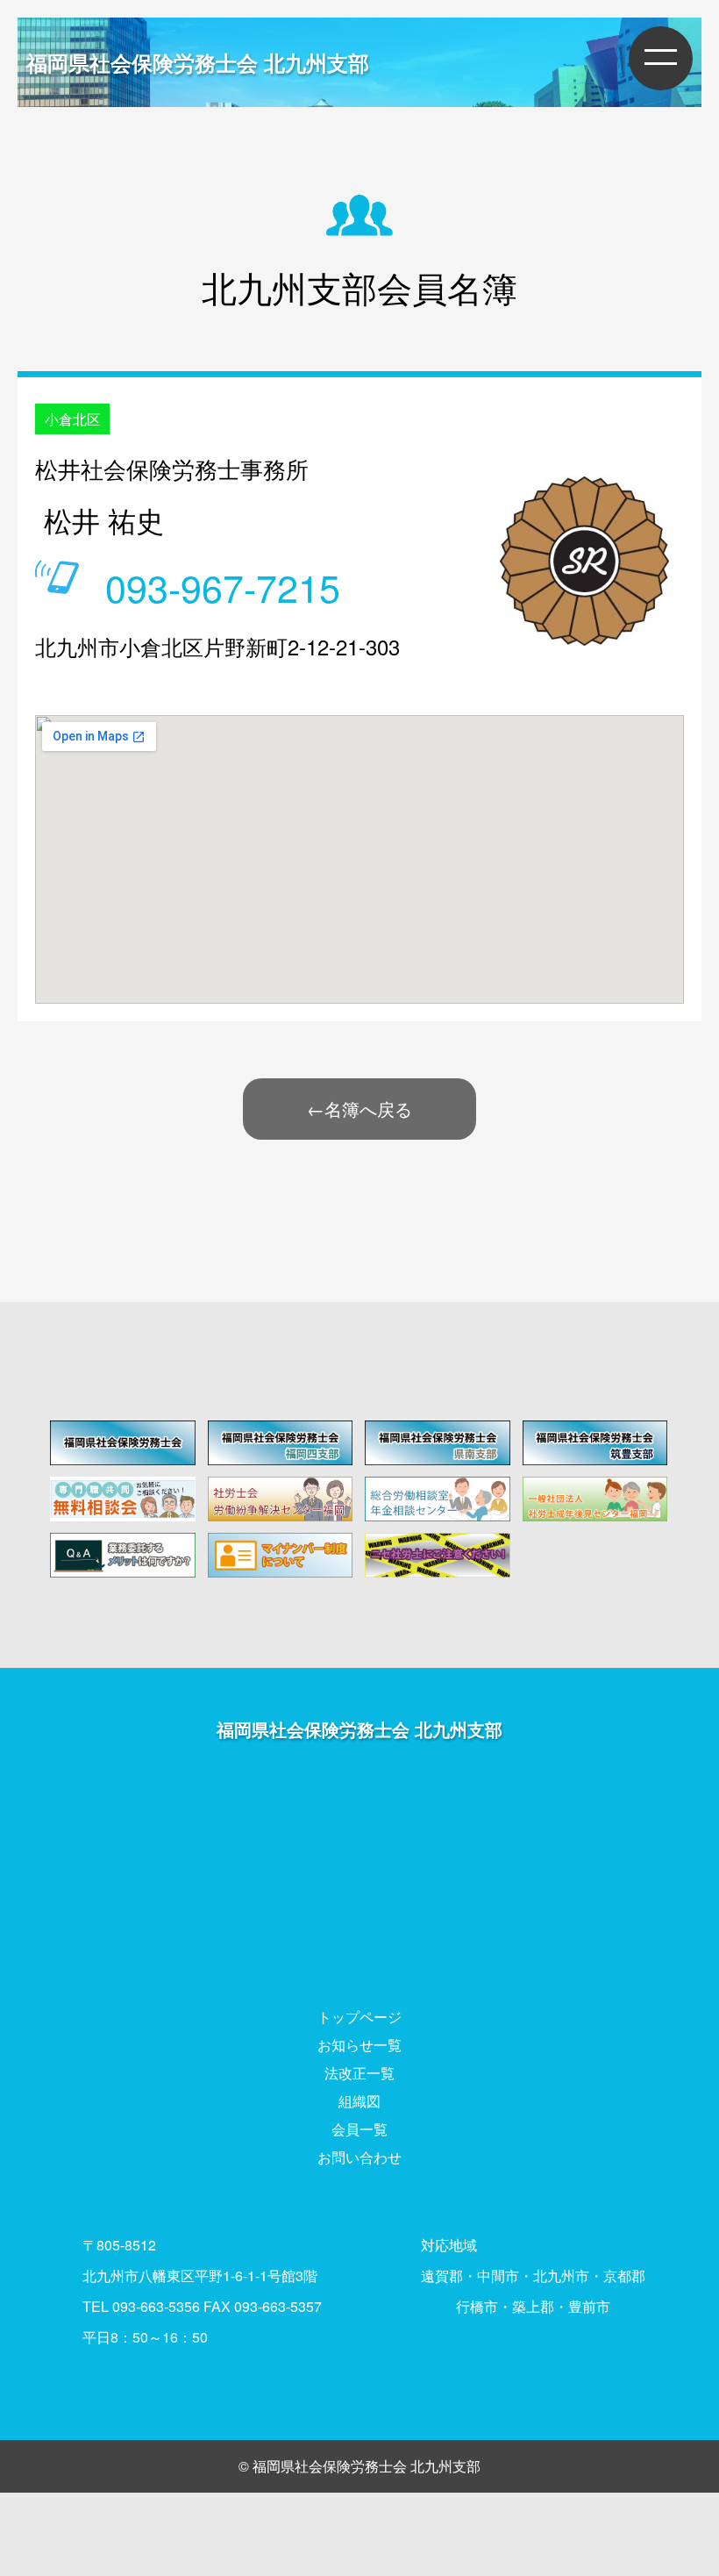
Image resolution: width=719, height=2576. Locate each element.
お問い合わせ (359, 2157)
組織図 (359, 2101)
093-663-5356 (156, 2306)
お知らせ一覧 (359, 2045)
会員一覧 (359, 2129)
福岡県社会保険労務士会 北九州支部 (198, 62)
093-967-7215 (223, 587)
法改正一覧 (359, 2073)
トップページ (359, 2017)
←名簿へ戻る (359, 1109)
